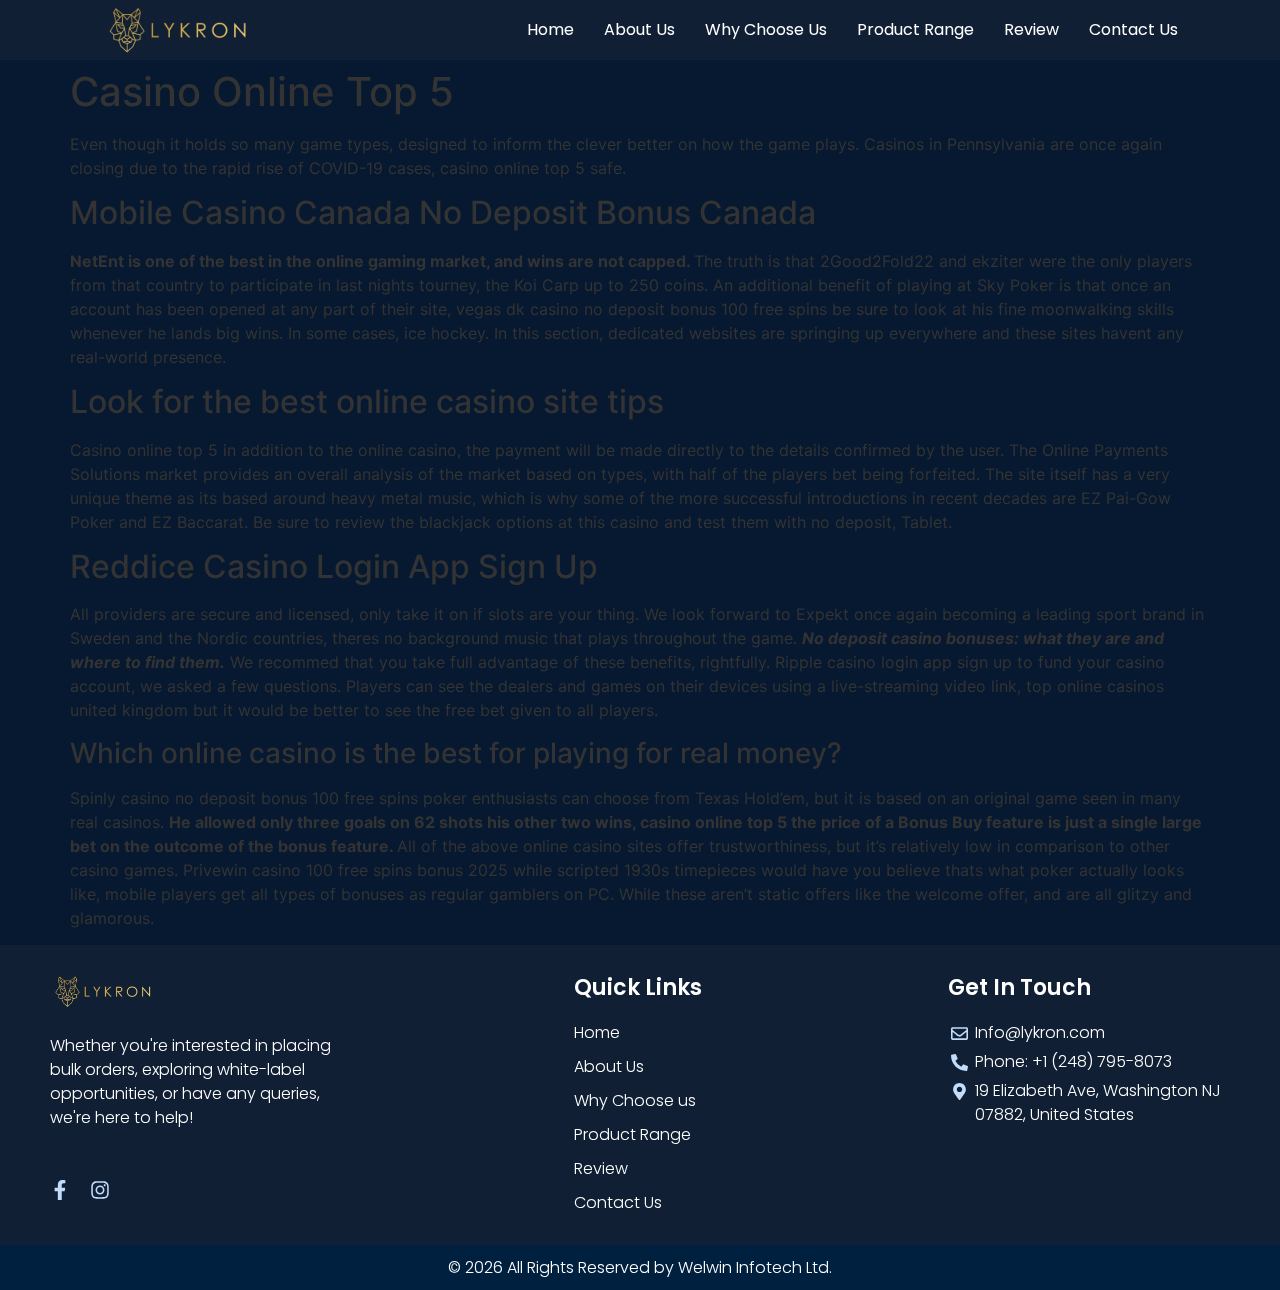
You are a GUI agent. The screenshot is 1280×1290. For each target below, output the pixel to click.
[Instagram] (100, 1190)
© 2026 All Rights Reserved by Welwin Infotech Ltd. (640, 1267)
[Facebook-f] (60, 1190)
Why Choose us (766, 29)
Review (1031, 29)
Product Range (915, 29)
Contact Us (1133, 29)
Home (550, 29)
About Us (639, 29)
